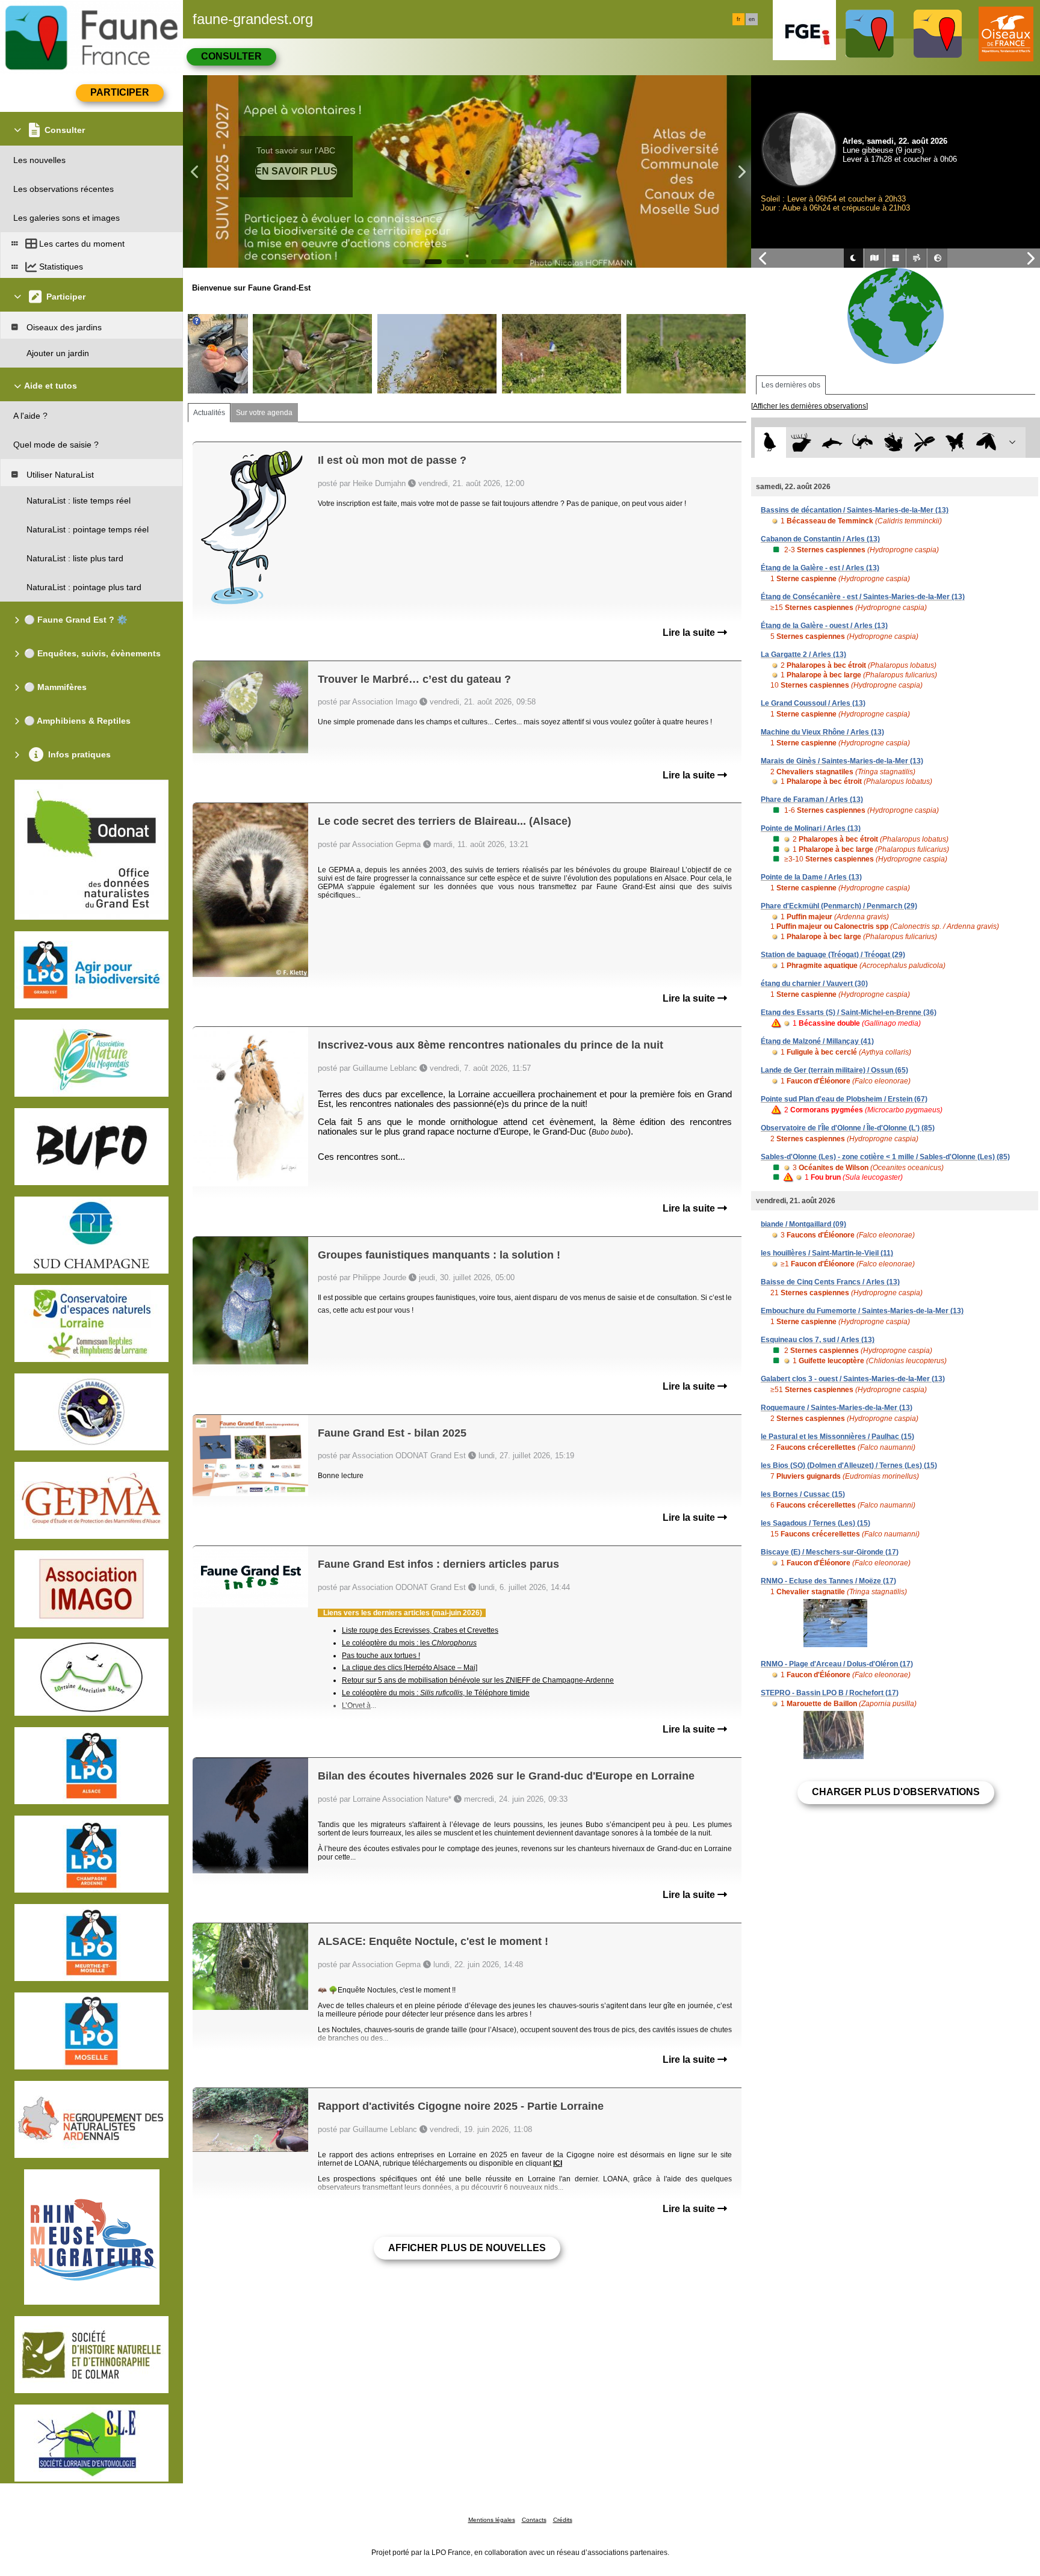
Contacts (534, 2520)
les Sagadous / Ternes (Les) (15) (816, 1523)
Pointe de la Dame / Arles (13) (811, 877)
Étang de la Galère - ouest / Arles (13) (824, 626)
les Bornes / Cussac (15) (803, 1494)
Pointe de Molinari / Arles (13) (811, 828)
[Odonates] (924, 442)
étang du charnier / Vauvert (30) (814, 984)
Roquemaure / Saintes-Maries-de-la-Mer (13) (837, 1408)
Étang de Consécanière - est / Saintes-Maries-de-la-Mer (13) (863, 597)
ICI (558, 2163)
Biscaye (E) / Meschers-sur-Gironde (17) (830, 1552)
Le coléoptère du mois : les (409, 1643)
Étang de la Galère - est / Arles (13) (820, 568)
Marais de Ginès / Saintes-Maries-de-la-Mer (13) (842, 761)
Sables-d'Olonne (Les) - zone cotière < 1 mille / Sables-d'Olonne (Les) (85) (885, 1157)
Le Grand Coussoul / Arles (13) (813, 703)
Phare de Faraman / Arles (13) (812, 800)
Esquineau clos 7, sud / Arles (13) (818, 1340)
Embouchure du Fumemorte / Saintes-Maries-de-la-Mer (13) (862, 1311)
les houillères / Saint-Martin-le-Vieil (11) (827, 1253)
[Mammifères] (801, 442)
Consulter (231, 56)
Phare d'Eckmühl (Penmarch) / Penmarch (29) (839, 906)
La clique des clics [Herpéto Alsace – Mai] (410, 1668)
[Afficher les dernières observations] (809, 406)
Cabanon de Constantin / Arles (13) (820, 539)
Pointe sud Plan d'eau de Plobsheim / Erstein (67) (844, 1099)
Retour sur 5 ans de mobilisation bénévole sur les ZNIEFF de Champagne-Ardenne (478, 1680)
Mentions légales (492, 2520)
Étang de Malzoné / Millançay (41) (817, 1041)
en (752, 19)
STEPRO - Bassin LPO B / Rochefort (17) (830, 1693)
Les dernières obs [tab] (791, 385)
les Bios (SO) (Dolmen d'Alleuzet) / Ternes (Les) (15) (849, 1465)
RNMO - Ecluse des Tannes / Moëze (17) (828, 1581)
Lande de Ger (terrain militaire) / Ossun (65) (834, 1070)
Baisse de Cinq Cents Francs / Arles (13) (830, 1282)
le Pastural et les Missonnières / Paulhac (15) (837, 1437)
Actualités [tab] (209, 413)
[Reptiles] (863, 442)
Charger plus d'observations (896, 1792)
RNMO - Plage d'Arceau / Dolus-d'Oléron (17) (837, 1664)
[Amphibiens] (893, 442)
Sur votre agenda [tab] (264, 413)
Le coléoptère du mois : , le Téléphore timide (436, 1693)
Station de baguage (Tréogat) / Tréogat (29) (833, 955)
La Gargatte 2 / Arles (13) (803, 655)
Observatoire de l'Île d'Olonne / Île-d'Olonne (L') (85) (848, 1128)
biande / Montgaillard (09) (803, 1224)
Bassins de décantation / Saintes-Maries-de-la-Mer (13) (855, 510)
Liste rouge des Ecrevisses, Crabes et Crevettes (420, 1630)
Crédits (563, 2520)
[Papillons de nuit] (986, 442)
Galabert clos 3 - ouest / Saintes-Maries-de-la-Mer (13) (853, 1379)
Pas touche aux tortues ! (381, 1656)
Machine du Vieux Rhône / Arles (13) (822, 732)
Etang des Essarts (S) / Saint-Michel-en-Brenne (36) (849, 1012)
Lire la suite (690, 633)
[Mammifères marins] (832, 442)
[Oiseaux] (770, 442)
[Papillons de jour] (955, 442)
